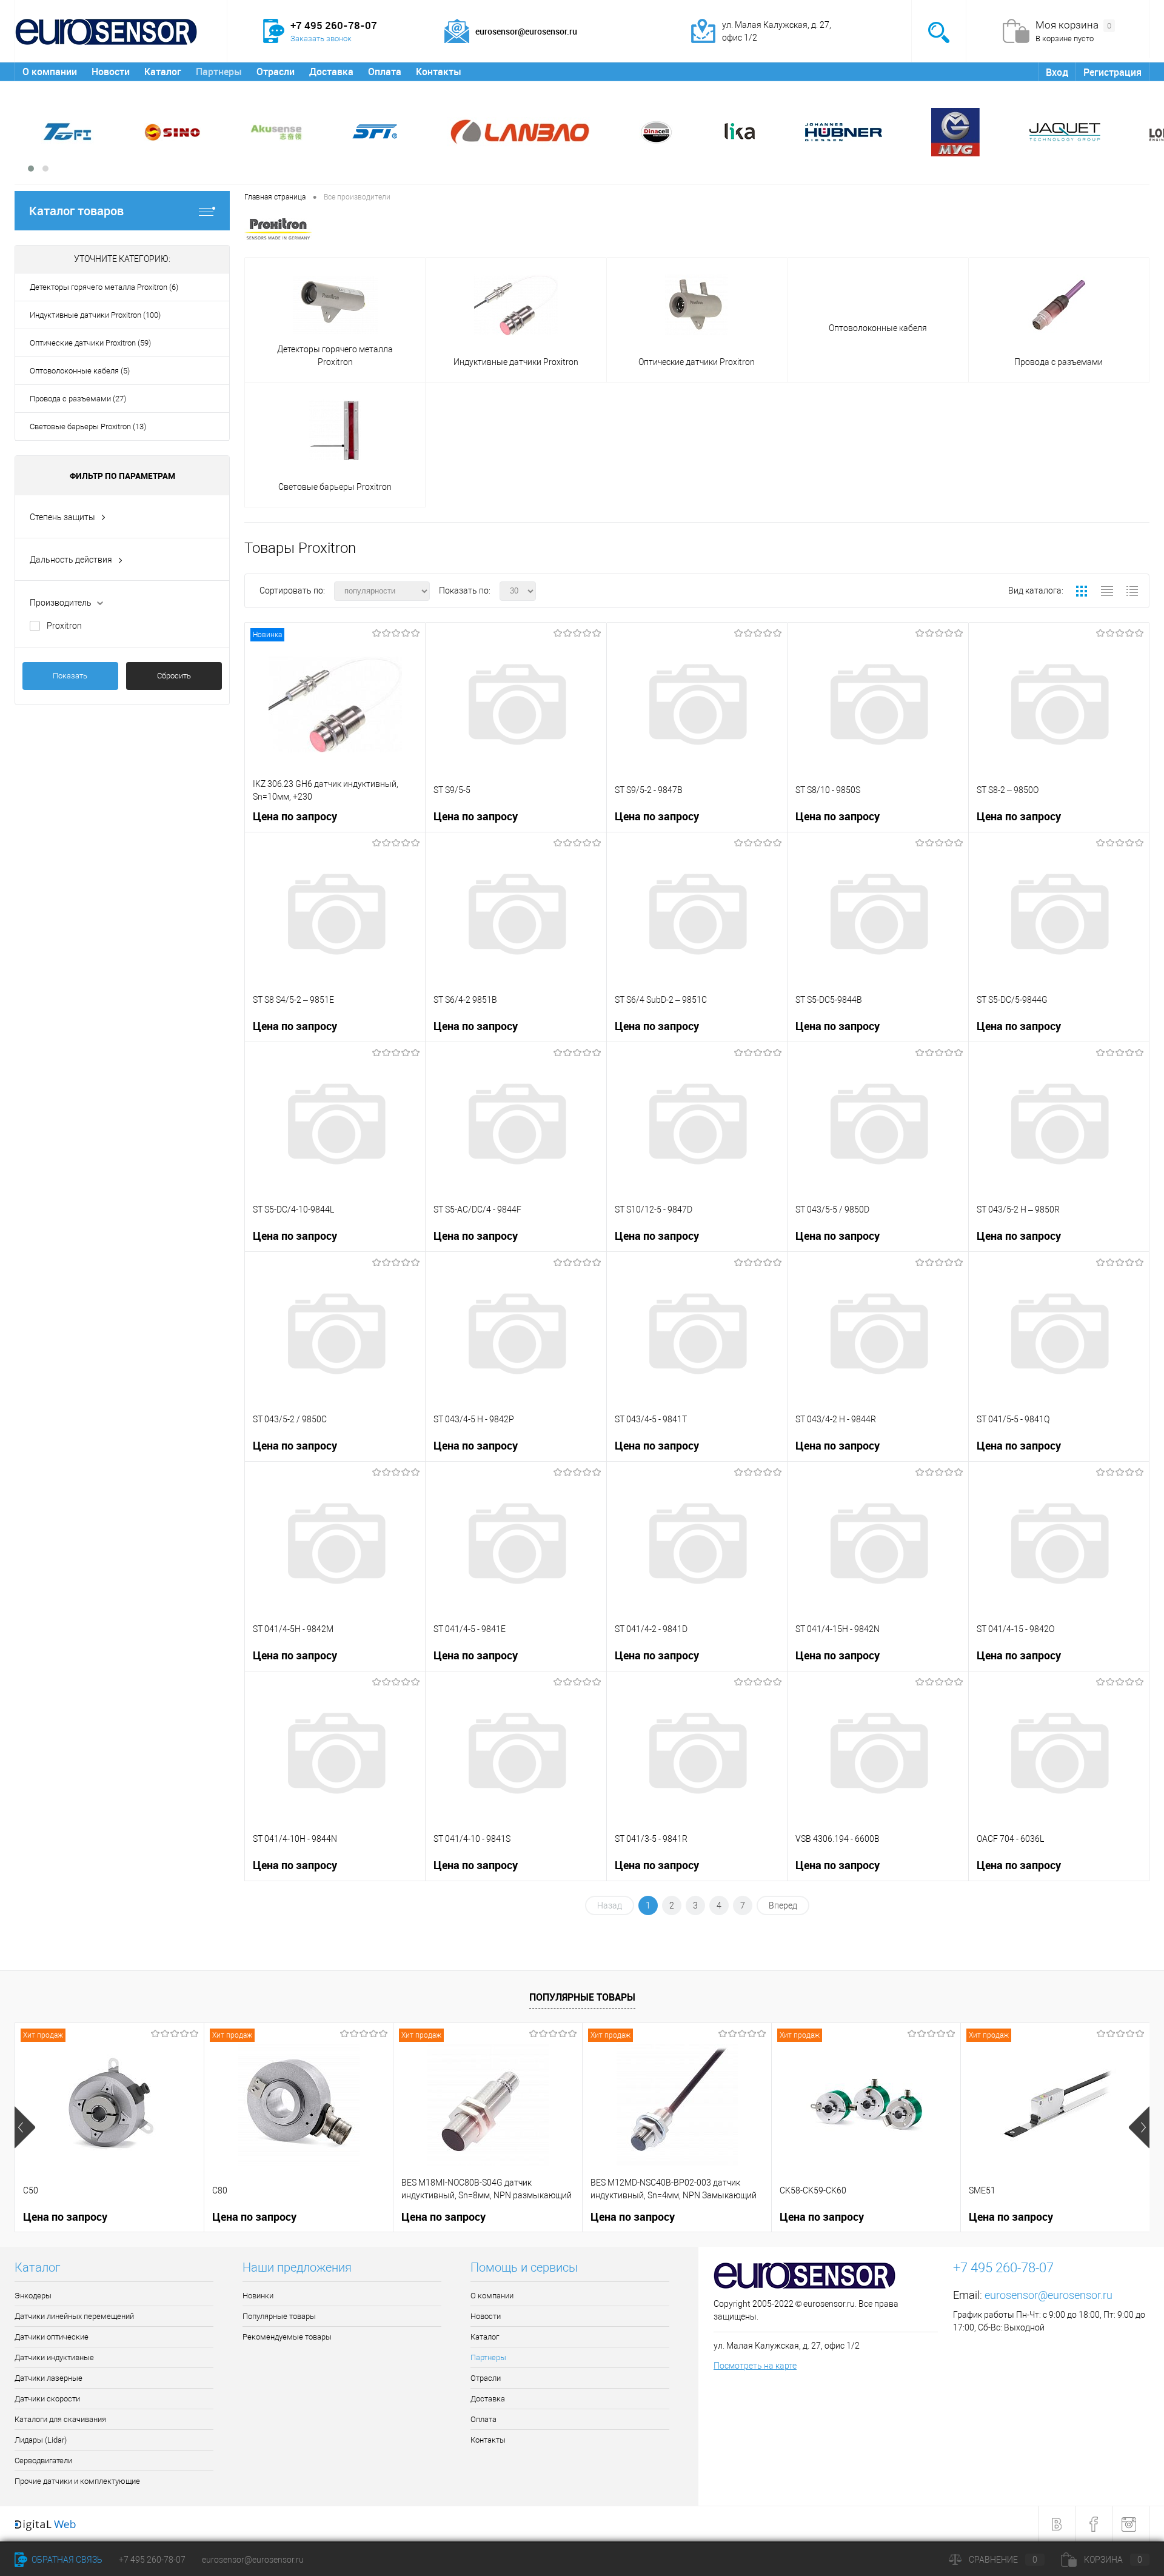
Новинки (258, 2296)
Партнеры (219, 72)
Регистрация (1112, 72)
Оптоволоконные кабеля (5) (80, 371)
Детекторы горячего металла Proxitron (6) (104, 287)
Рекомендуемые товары (287, 2337)
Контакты (439, 72)
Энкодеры (33, 2296)
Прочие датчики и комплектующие (77, 2481)
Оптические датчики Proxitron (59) (90, 343)
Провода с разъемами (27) (78, 399)
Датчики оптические (52, 2337)
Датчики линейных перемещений (74, 2316)
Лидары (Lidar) (41, 2440)
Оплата (385, 72)
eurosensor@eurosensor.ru (1049, 2295)
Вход (1057, 72)
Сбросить (174, 676)
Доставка (331, 72)
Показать (70, 676)
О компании (50, 72)
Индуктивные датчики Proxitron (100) (95, 315)
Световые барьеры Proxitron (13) (88, 427)
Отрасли (276, 72)
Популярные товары (582, 1997)
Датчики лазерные (48, 2378)
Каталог (163, 72)
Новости (111, 72)
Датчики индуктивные (54, 2357)
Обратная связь (66, 2560)
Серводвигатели (43, 2461)
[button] (31, 169)
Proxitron (64, 626)
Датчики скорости (47, 2399)
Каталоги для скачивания (60, 2419)
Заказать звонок (321, 38)
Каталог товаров (76, 211)
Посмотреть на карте (755, 2366)
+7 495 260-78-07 (152, 2560)
